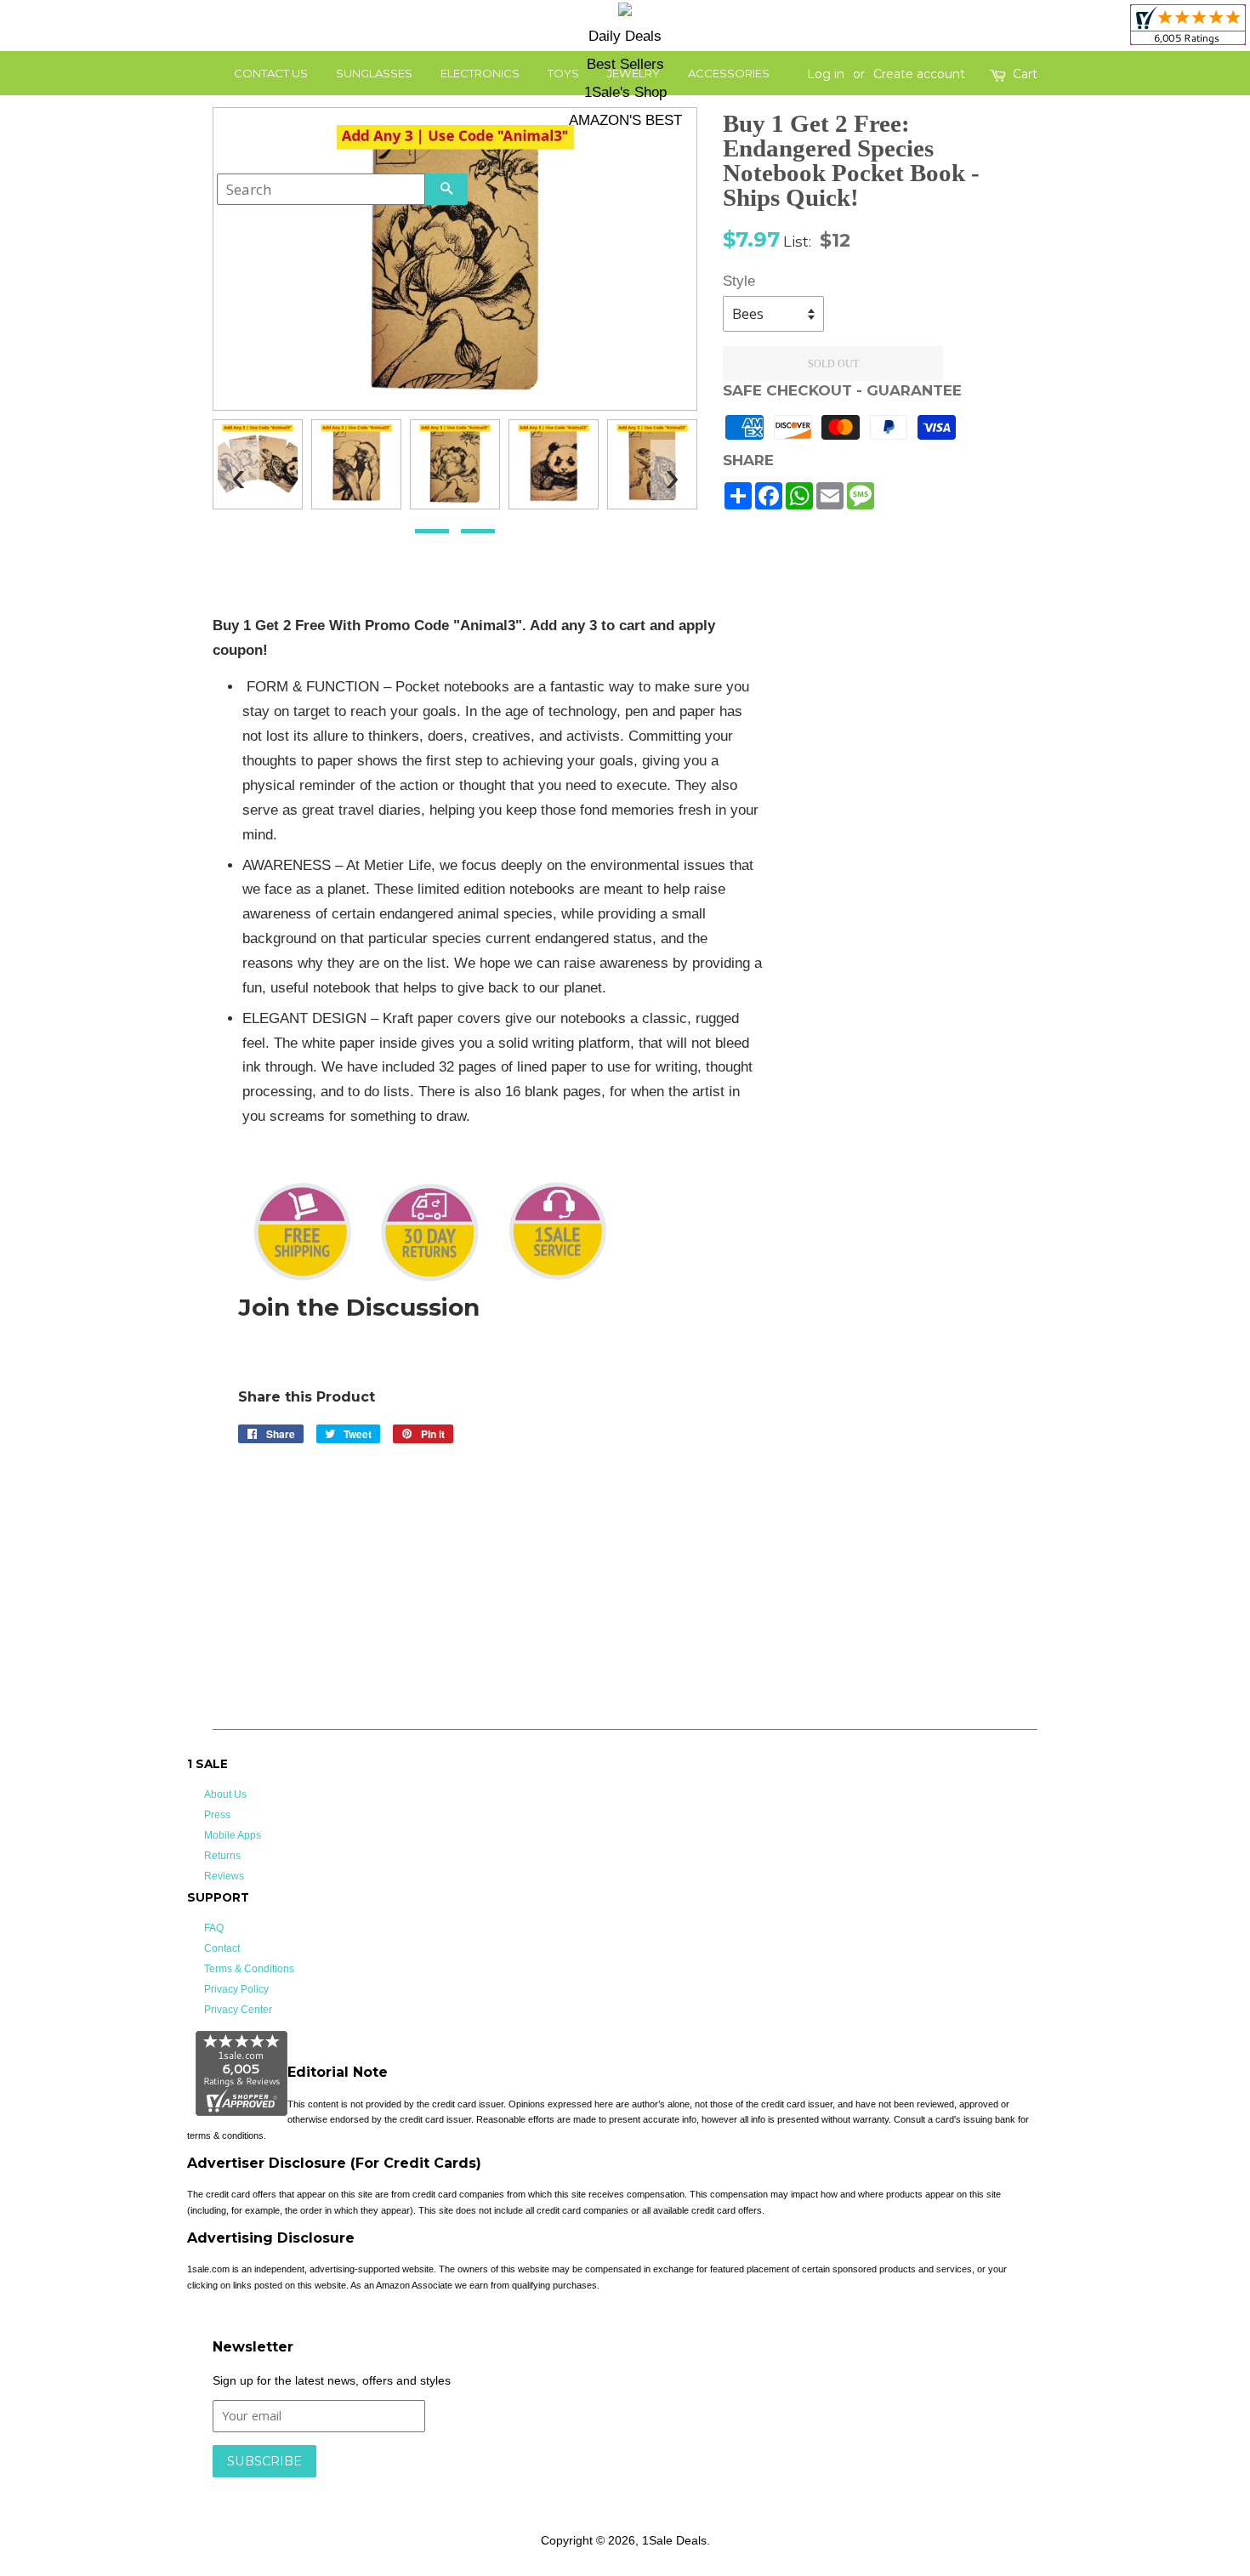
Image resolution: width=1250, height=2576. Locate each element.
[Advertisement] (913, 869)
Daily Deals (625, 36)
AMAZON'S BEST (625, 120)
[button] (432, 531)
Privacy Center (238, 2010)
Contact (222, 1948)
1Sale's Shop (625, 92)
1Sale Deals (674, 2540)
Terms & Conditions (249, 1969)
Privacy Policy (236, 1989)
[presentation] (238, 469)
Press (217, 1815)
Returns (222, 1856)
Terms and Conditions (483, 2486)
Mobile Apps (233, 1835)
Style (739, 281)
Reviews (224, 1876)
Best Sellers (625, 64)
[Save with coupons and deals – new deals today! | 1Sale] (625, 12)
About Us (225, 1794)
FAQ (214, 1928)
